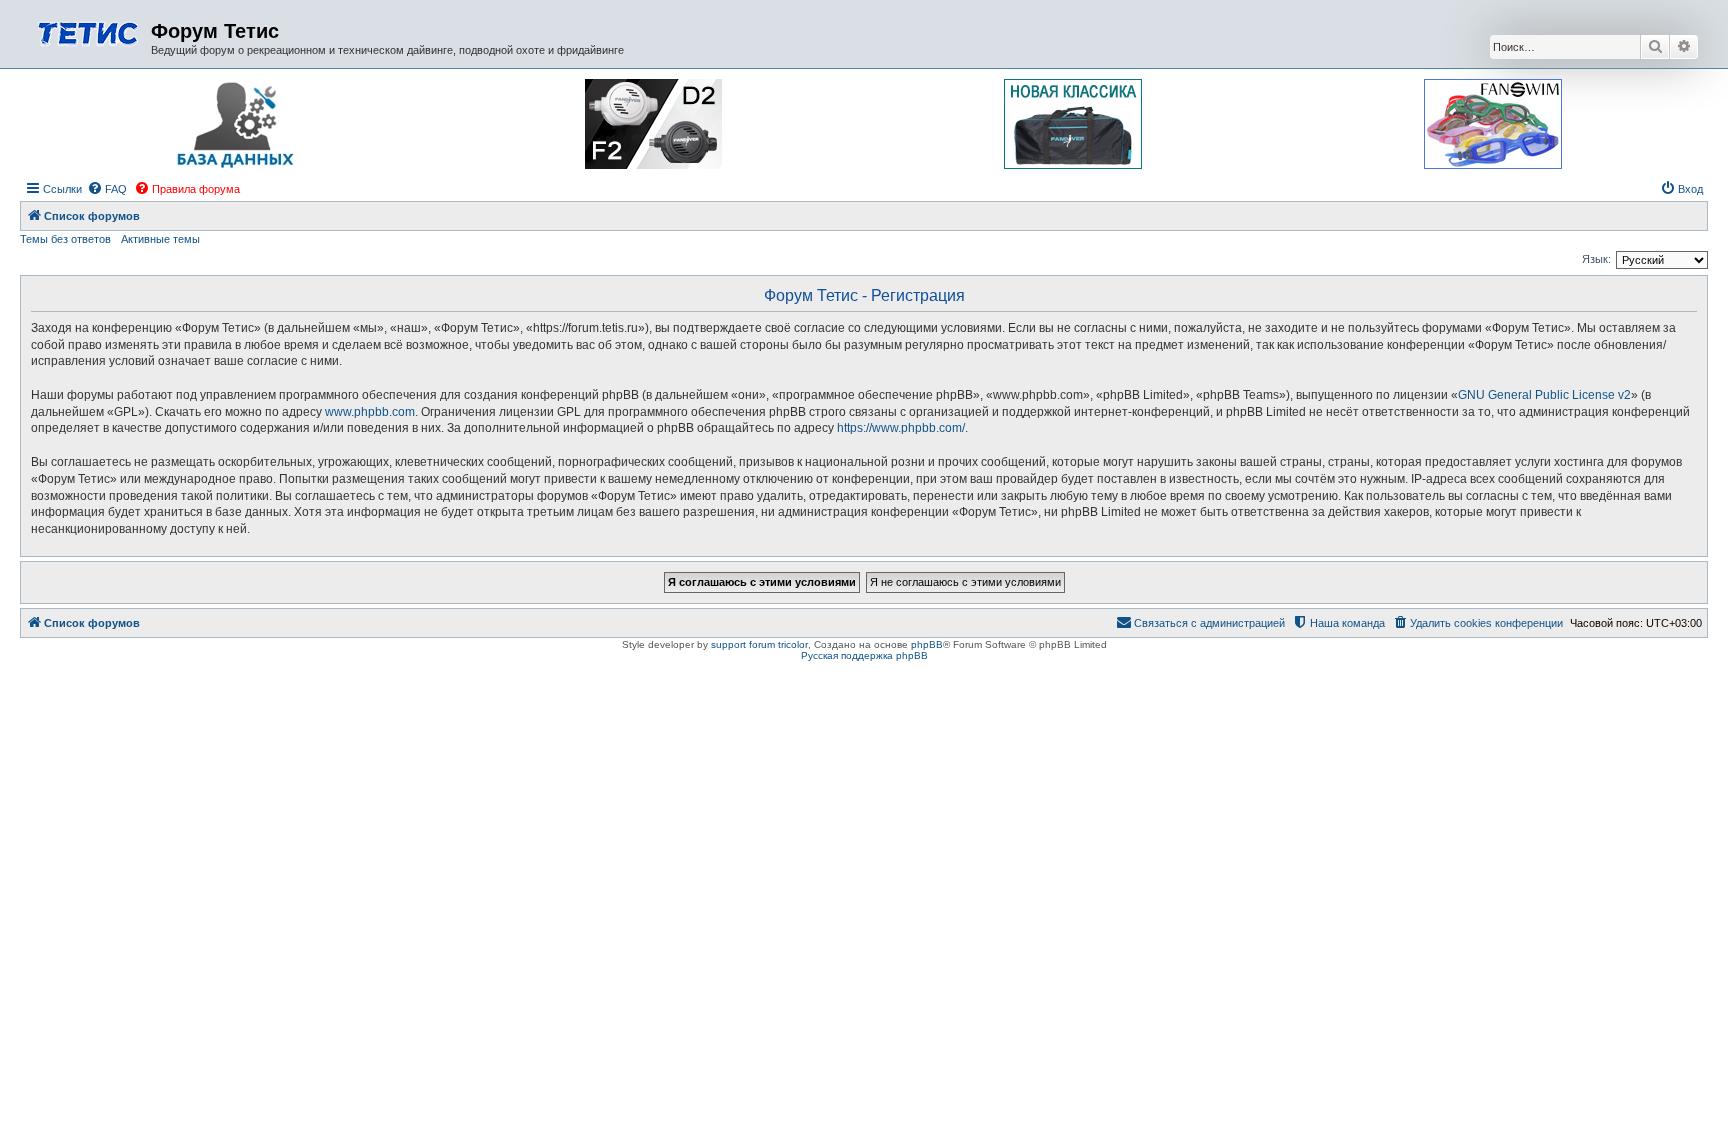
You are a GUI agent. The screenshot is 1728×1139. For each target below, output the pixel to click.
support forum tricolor (759, 644)
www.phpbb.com (370, 412)
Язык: (1596, 259)
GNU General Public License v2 (1544, 395)
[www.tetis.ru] (88, 31)
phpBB (927, 644)
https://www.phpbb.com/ (901, 428)
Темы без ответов (65, 239)
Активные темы (160, 239)
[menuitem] (107, 189)
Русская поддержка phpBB (864, 655)
